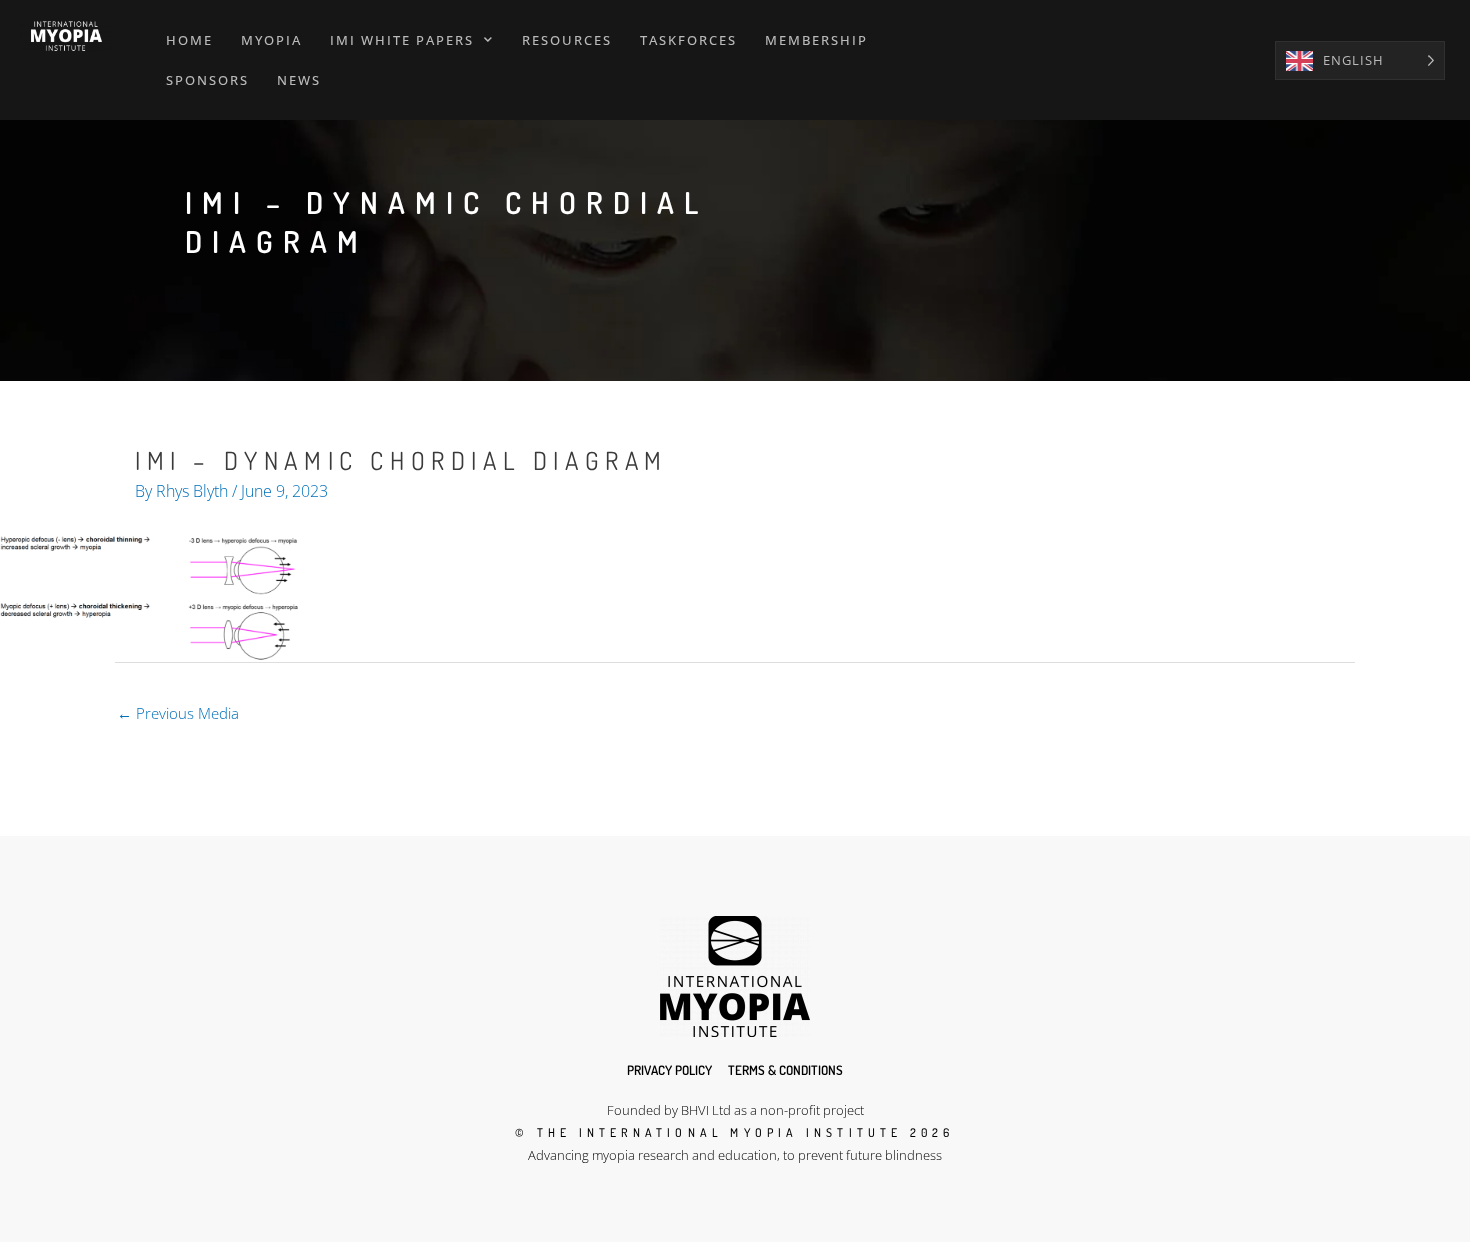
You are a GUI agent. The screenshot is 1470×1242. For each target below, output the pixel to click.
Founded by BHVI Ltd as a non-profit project (735, 1110)
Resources (567, 40)
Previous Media (178, 713)
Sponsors (207, 80)
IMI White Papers (402, 40)
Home (189, 40)
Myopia (271, 40)
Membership (816, 40)
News (299, 80)
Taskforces (688, 40)
